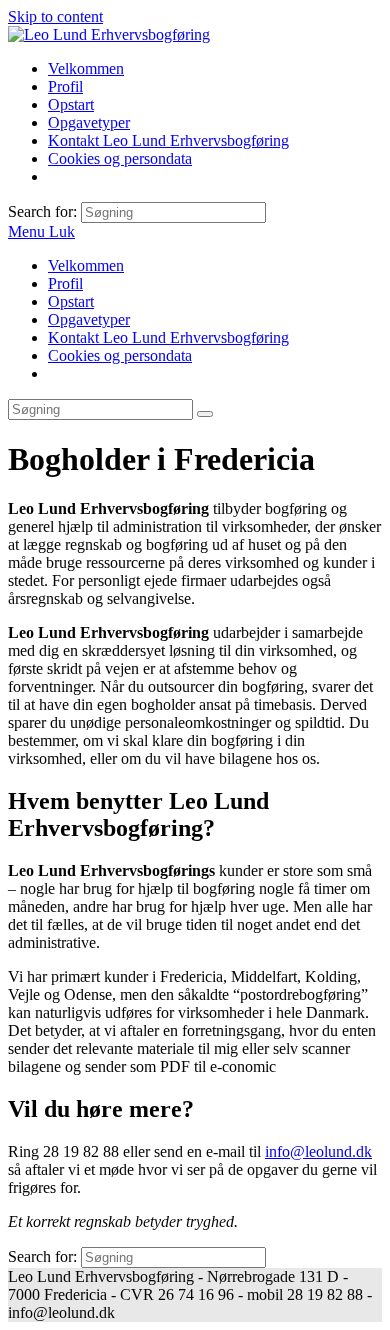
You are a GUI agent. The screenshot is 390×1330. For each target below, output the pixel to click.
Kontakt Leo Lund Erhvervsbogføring (168, 337)
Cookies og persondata (120, 355)
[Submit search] (205, 414)
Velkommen (86, 265)
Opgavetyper (89, 319)
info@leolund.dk (318, 1151)
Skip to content (55, 16)
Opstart (71, 301)
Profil (65, 283)
